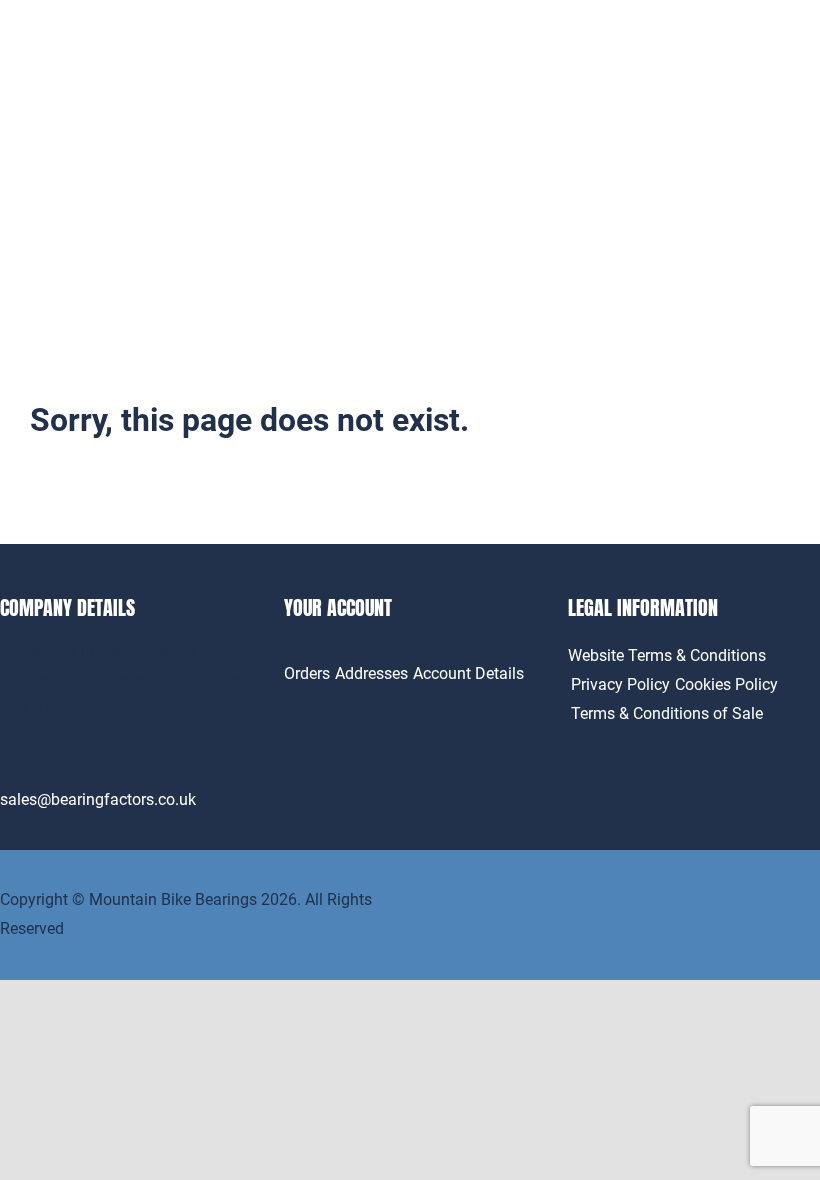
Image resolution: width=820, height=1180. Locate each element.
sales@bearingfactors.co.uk (98, 799)
